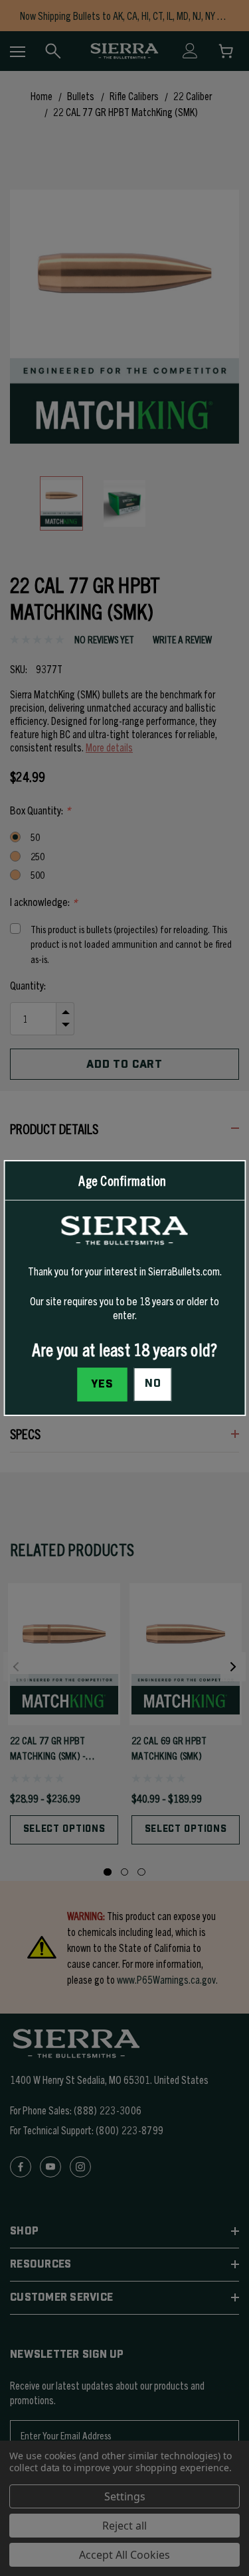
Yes (102, 1384)
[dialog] (124, 1288)
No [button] (153, 1384)
